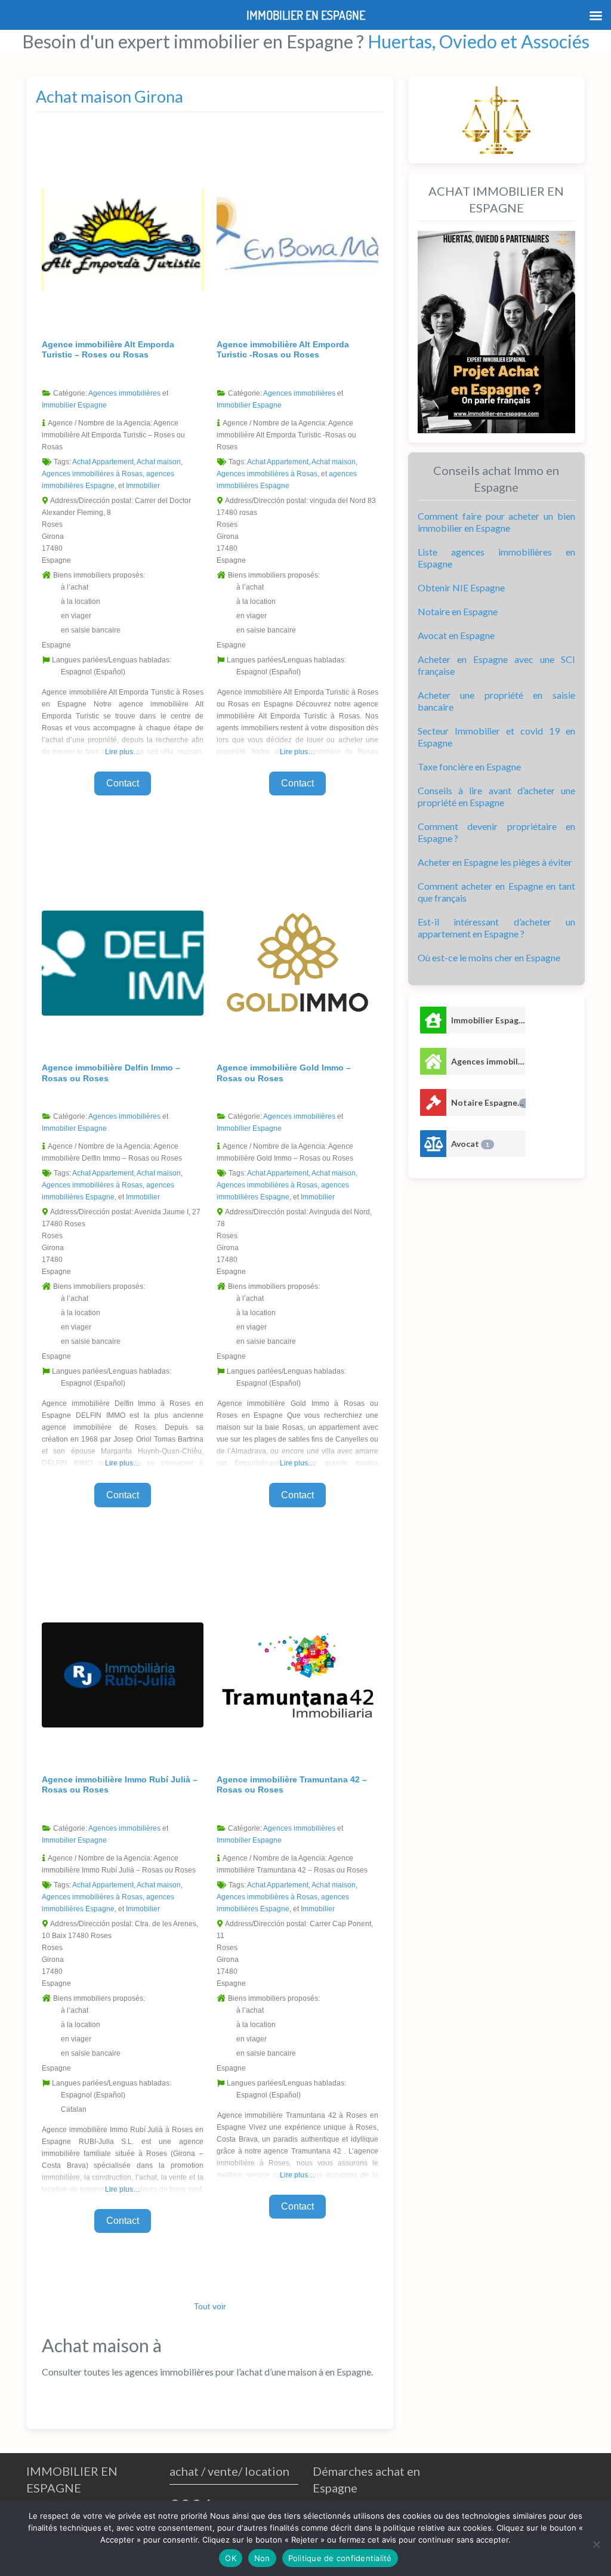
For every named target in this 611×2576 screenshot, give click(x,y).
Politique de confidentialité (340, 2558)
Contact (123, 783)
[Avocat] (433, 1144)
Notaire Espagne (488, 1102)
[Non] (596, 2544)
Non (262, 2558)
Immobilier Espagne (74, 405)
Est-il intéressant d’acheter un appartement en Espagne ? (496, 928)
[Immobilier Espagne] (433, 1020)
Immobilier (143, 486)
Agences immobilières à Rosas (92, 474)
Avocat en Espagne (456, 635)
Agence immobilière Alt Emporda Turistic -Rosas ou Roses (283, 350)
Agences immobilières (124, 393)
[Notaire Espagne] (433, 1102)
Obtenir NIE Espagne (461, 587)
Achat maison (159, 462)
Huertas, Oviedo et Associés (479, 41)
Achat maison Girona (109, 96)
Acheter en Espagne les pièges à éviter (495, 862)
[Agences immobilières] (433, 1061)
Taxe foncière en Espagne (469, 766)
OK (231, 2558)
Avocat (470, 1144)
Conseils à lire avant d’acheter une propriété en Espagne (496, 796)
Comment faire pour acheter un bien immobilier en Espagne (496, 522)
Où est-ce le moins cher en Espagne (489, 957)
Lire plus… (123, 752)
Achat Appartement (103, 462)
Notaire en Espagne (458, 611)
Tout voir (210, 2306)
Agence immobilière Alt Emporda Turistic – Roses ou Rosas (108, 350)
